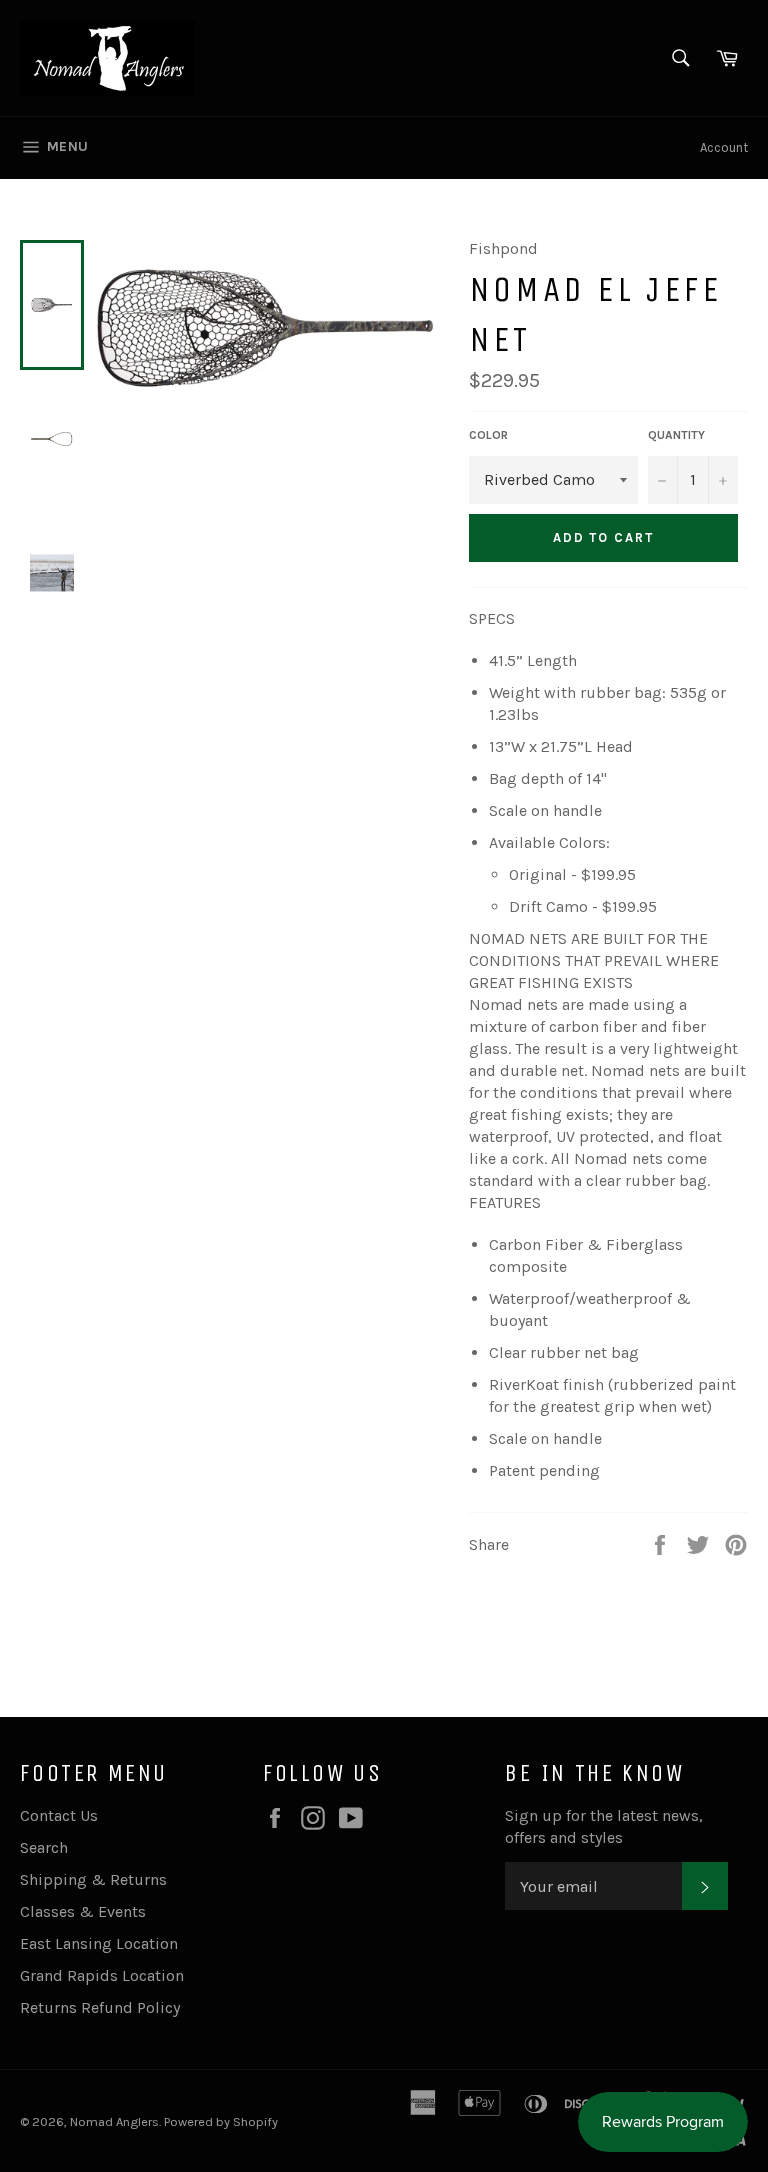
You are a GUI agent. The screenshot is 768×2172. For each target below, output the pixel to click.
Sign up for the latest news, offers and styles (604, 1826)
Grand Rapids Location (102, 1975)
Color (488, 435)
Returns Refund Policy (100, 2007)
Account (724, 147)
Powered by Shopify (221, 2121)
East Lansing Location (99, 1943)
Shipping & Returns (93, 1879)
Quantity (676, 435)
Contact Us (59, 1815)
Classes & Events (83, 1911)
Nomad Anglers (114, 2121)
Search (44, 1847)
